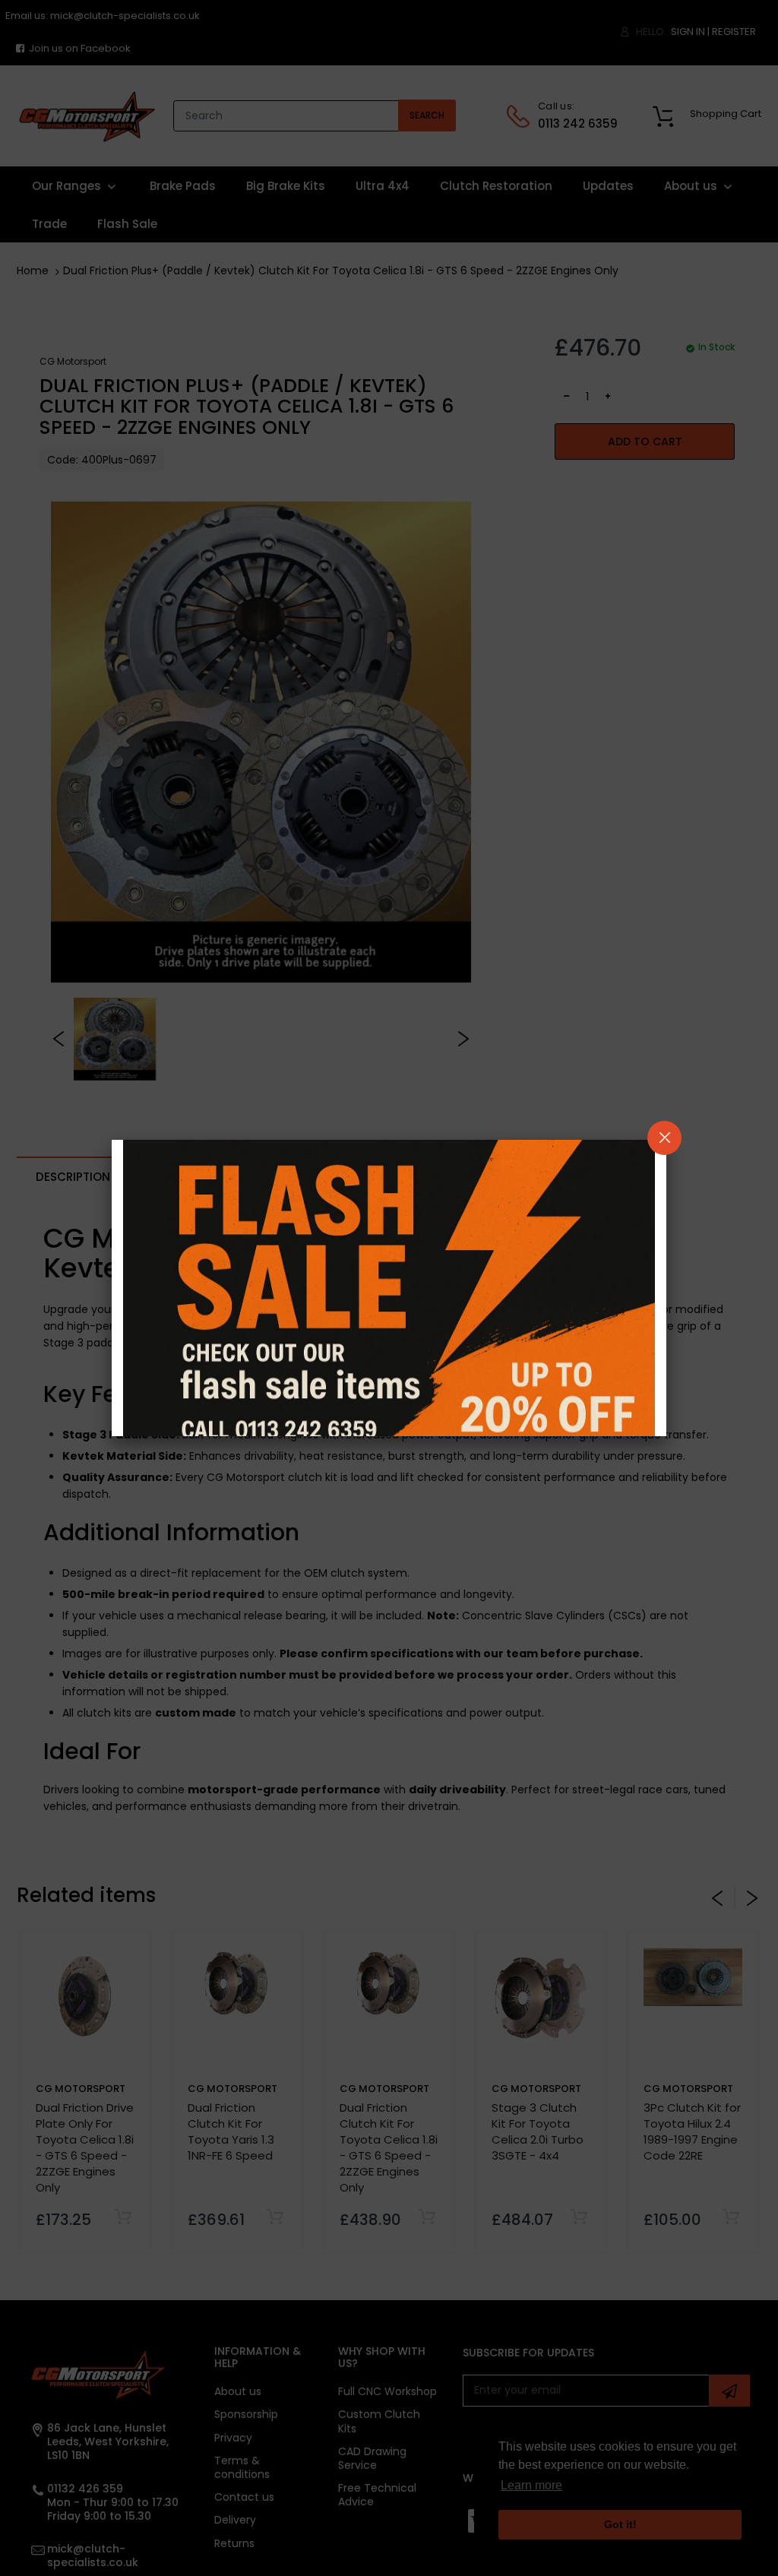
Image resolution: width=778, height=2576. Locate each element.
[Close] (664, 1138)
